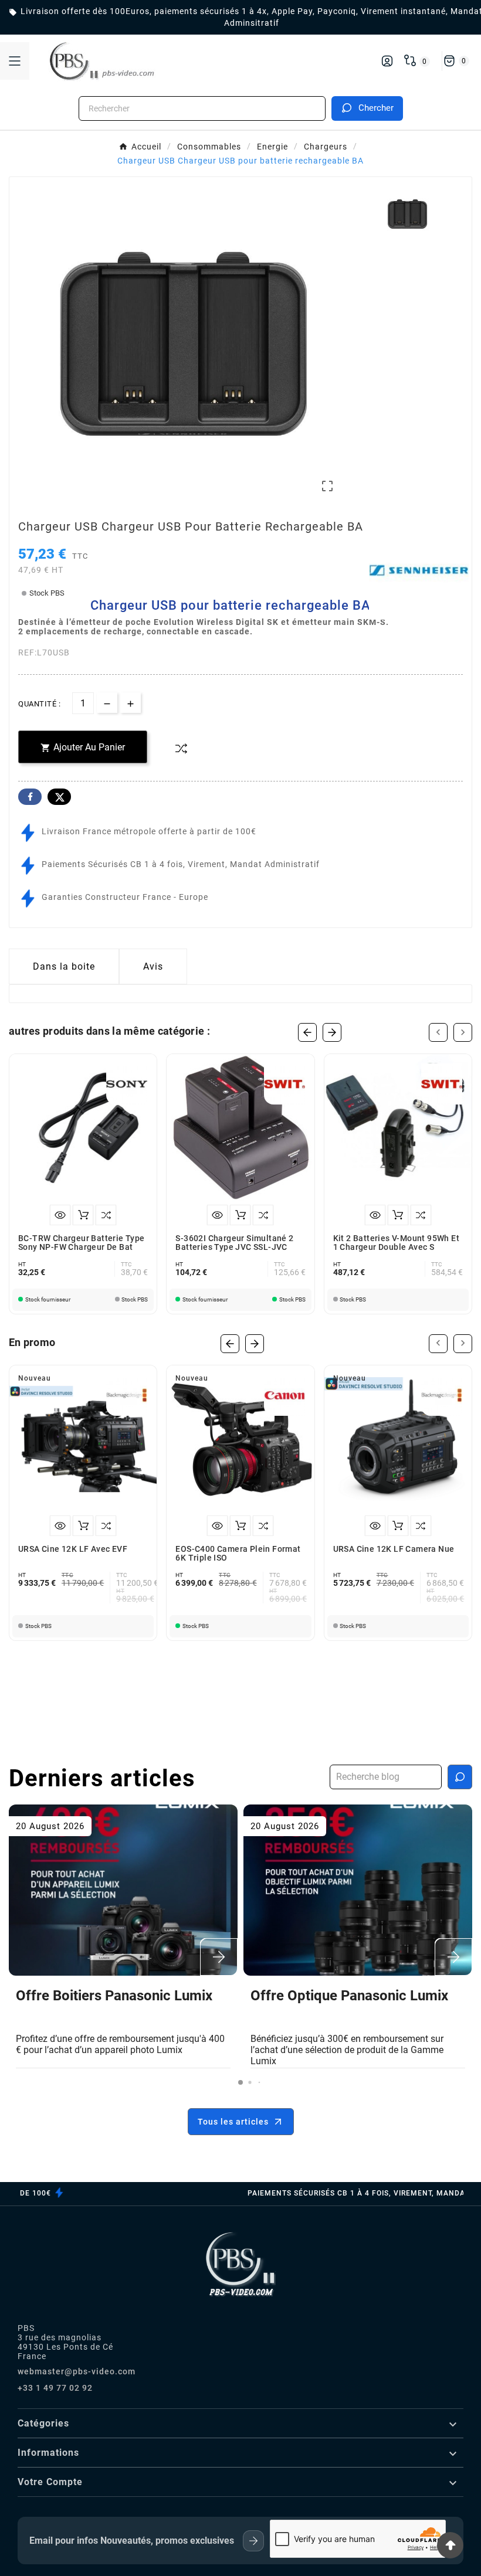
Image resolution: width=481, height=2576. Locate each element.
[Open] (15, 61)
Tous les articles (233, 2122)
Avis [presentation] (153, 966)
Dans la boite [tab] (64, 966)
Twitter (59, 797)
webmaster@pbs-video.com (77, 2371)
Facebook (30, 797)
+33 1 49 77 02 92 (55, 2388)
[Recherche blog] (460, 1777)
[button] (240, 2082)
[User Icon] (387, 61)
